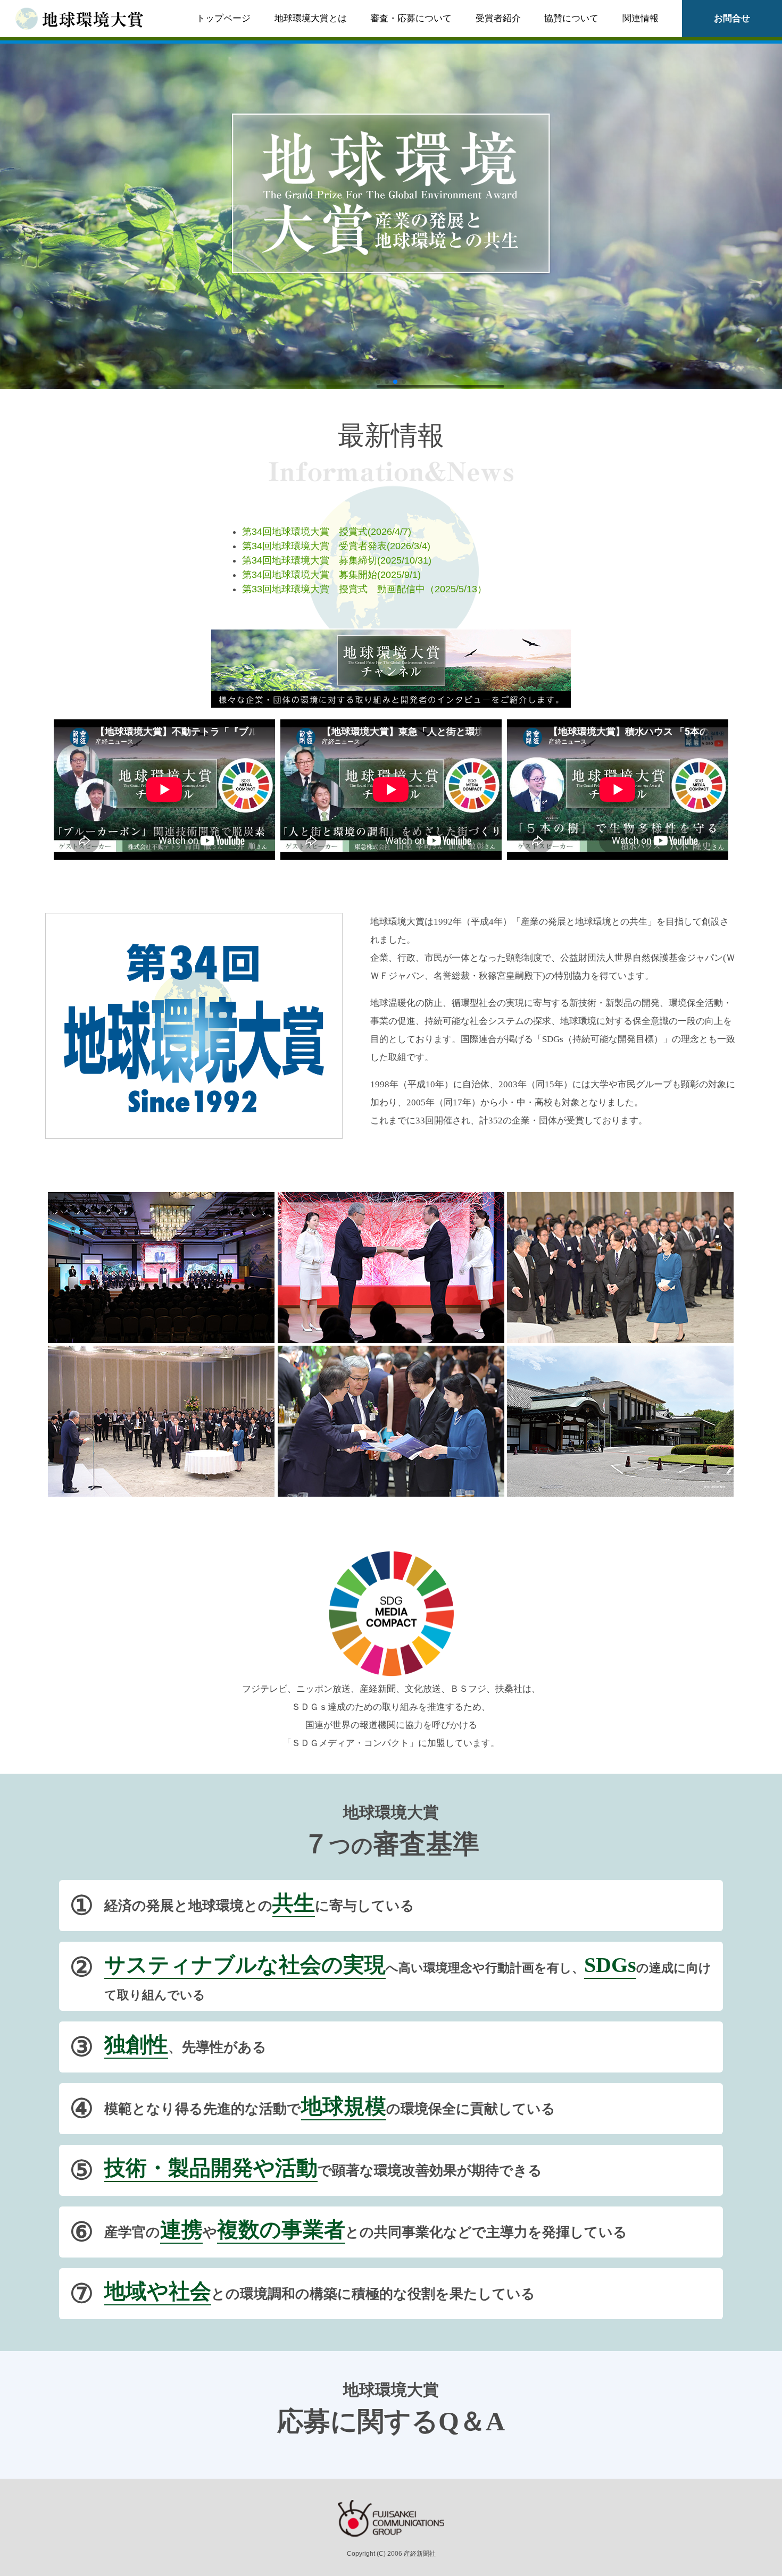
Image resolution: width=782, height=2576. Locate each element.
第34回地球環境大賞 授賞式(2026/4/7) (327, 532)
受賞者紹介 (498, 18)
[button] (378, 382)
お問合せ (732, 18)
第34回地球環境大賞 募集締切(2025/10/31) (337, 560)
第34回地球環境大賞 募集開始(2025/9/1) (331, 575)
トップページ (223, 18)
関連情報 (640, 18)
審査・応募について (411, 18)
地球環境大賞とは (311, 18)
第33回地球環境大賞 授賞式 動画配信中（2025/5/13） (364, 589)
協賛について (571, 18)
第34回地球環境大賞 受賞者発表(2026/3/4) (336, 546)
